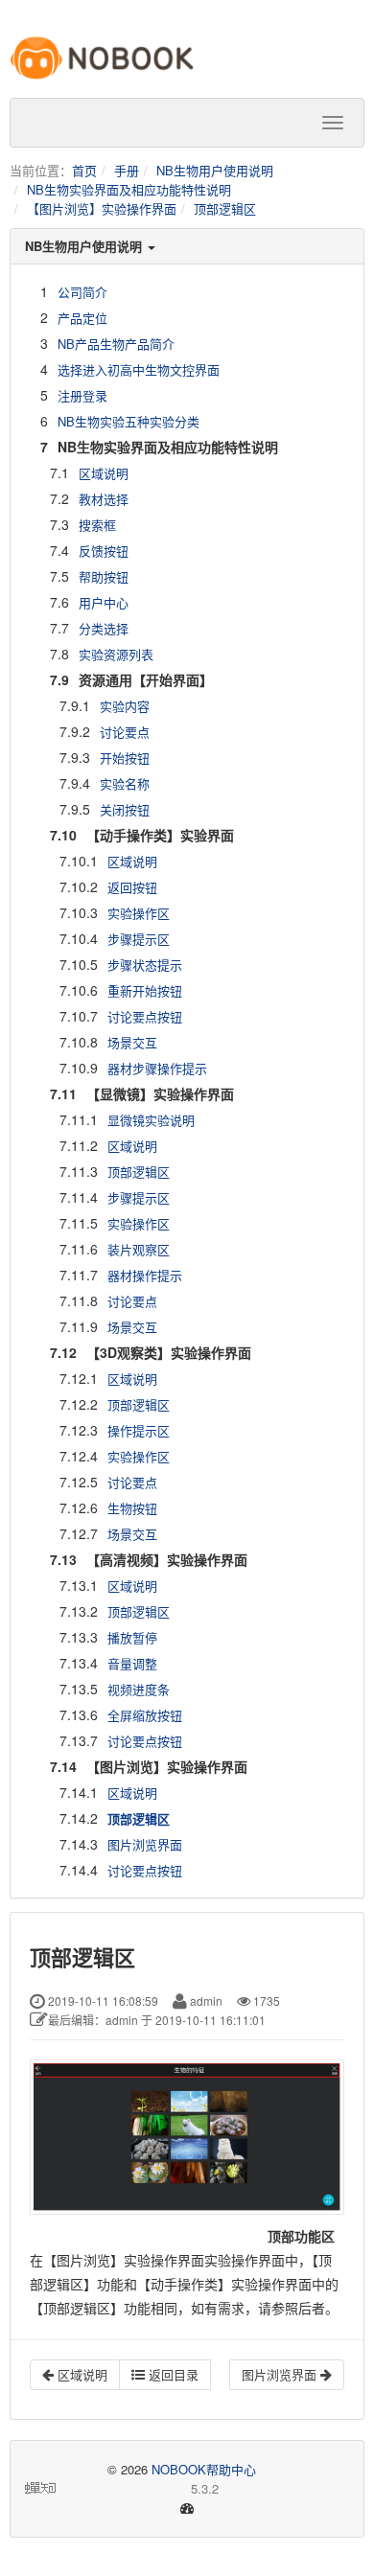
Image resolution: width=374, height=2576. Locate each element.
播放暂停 (132, 1637)
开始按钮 (125, 758)
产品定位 (82, 318)
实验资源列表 (116, 654)
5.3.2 (139, 2489)
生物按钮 (132, 1508)
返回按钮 (132, 887)
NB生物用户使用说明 (215, 170)
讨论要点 (125, 732)
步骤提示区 (139, 939)
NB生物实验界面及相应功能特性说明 (129, 189)
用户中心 (104, 602)
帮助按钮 (104, 576)
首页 (84, 170)
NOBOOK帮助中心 (204, 2469)
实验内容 (125, 706)
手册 (127, 170)
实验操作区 (139, 913)
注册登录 (82, 395)
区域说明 (104, 473)
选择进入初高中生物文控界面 (139, 369)
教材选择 (104, 499)
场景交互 (132, 1042)
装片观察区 (139, 1249)
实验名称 (125, 783)
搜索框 (97, 525)
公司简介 (82, 292)
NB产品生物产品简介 (116, 344)
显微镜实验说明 (151, 1120)
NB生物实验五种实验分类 (129, 421)
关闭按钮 (125, 809)
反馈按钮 (104, 551)
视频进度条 (139, 1689)
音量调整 (132, 1663)
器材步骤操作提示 (157, 1068)
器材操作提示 (145, 1275)
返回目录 (172, 2374)
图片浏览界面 (145, 1844)
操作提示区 (139, 1430)
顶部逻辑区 (225, 208)
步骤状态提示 (145, 965)
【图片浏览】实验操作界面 (102, 208)
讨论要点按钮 (145, 1016)
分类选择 (104, 628)
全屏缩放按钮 (145, 1715)
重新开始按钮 (145, 990)
